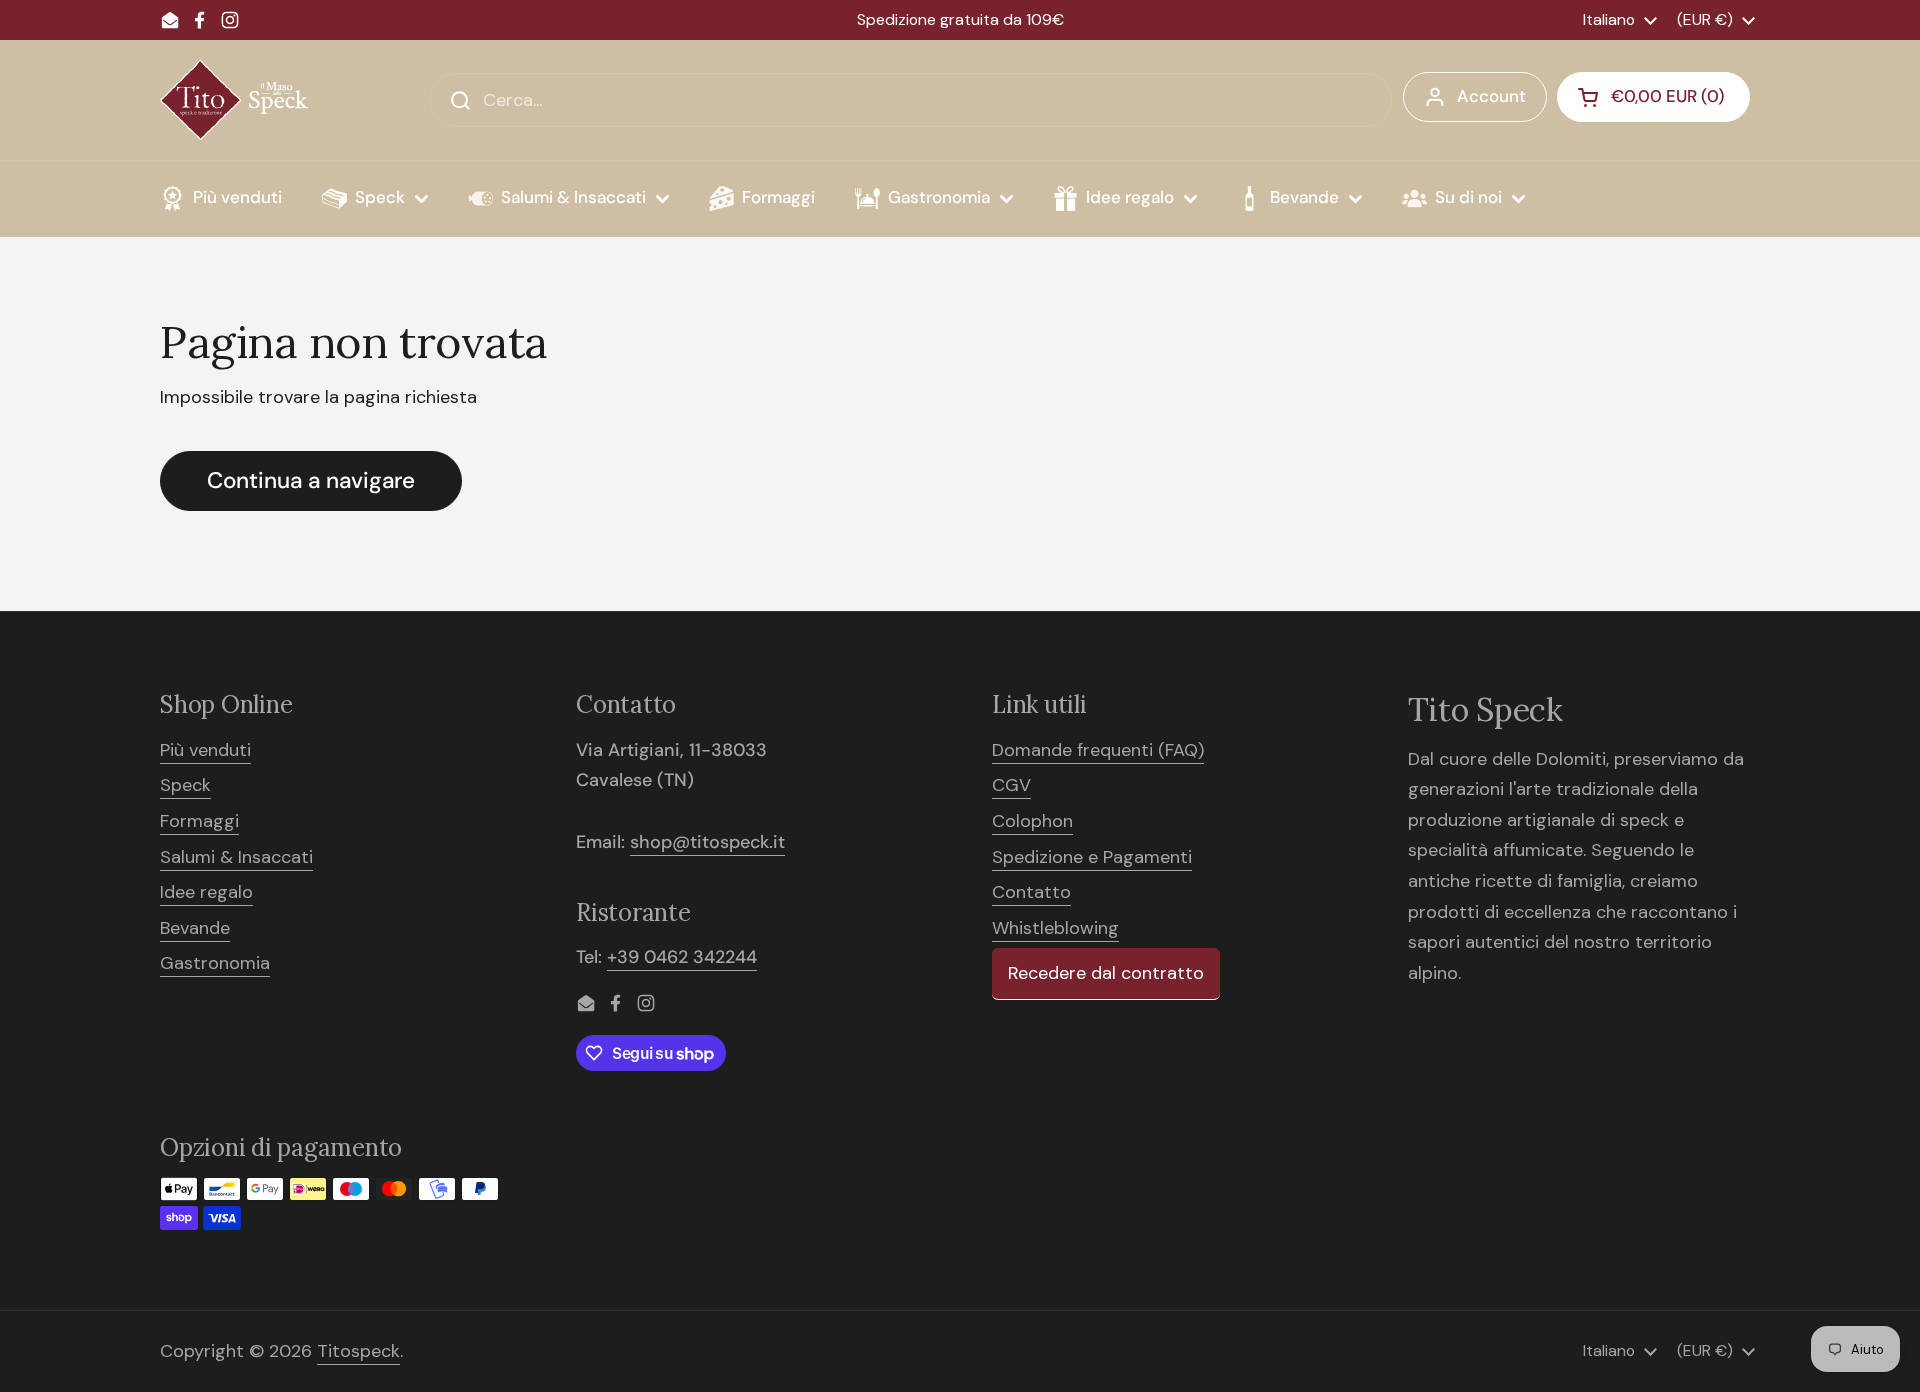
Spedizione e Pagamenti (1092, 857)
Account (1491, 96)
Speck (185, 785)
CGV (1011, 785)
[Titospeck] (234, 100)
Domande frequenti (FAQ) (1098, 750)
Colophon (1032, 821)
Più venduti (205, 750)
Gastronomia (215, 963)
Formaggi (199, 821)
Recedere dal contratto (1106, 973)
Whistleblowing (1055, 928)
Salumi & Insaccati (236, 857)
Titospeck (358, 1351)
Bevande (195, 928)
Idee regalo (206, 892)
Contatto (1031, 892)
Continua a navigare (311, 480)
